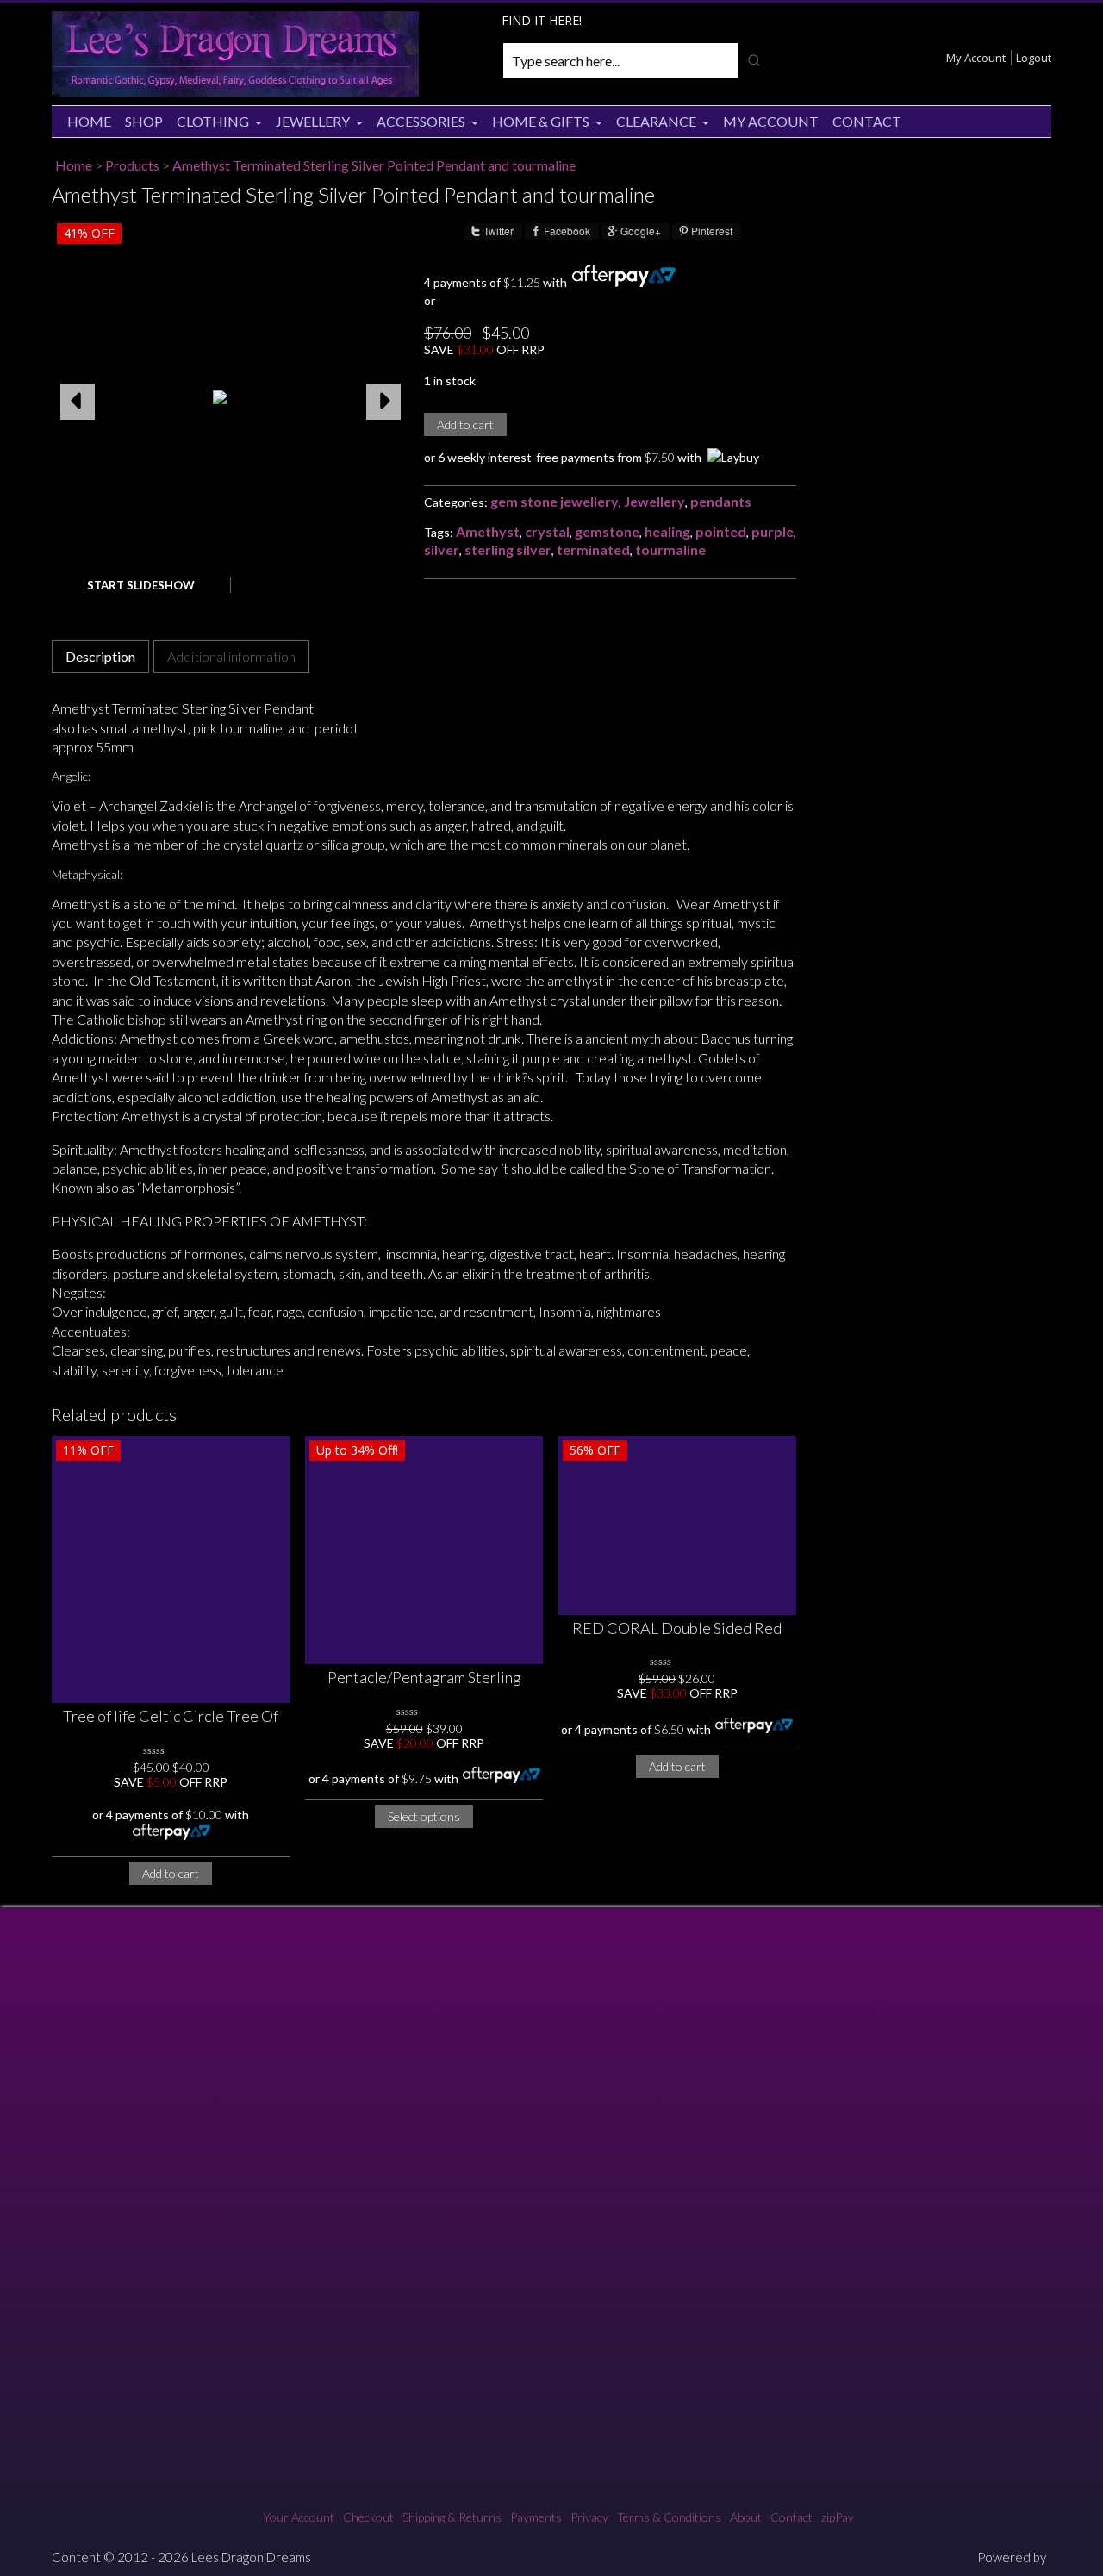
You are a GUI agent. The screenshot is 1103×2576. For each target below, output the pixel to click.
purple (773, 531)
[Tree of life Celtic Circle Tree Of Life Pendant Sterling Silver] (171, 1569)
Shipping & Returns (452, 2517)
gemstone (607, 531)
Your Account (299, 2517)
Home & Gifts (541, 121)
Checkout (368, 2517)
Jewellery (313, 121)
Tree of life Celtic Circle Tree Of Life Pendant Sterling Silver (171, 1717)
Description (100, 656)
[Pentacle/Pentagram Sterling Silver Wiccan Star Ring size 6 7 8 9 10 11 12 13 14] (424, 1550)
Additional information (231, 656)
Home (89, 121)
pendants (721, 501)
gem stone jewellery (555, 501)
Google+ (641, 231)
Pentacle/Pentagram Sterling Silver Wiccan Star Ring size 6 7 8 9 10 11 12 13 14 (424, 1678)
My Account (976, 58)
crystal (547, 531)
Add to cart (465, 424)
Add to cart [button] (171, 1873)
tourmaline (670, 549)
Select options (424, 1816)
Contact (867, 121)
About (746, 2517)
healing (667, 531)
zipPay (838, 2517)
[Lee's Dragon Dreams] (235, 92)
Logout (1034, 58)
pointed (721, 531)
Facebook (567, 231)
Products (132, 165)
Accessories (421, 121)
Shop (144, 121)
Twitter (499, 231)
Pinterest (712, 231)
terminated (593, 549)
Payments (536, 2517)
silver (442, 549)
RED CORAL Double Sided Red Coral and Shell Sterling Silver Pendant (677, 1629)
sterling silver (508, 549)
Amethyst (488, 531)
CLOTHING (213, 121)
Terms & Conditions (669, 2517)
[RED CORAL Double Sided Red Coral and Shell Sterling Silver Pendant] (678, 1525)
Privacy (589, 2517)
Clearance (656, 121)
